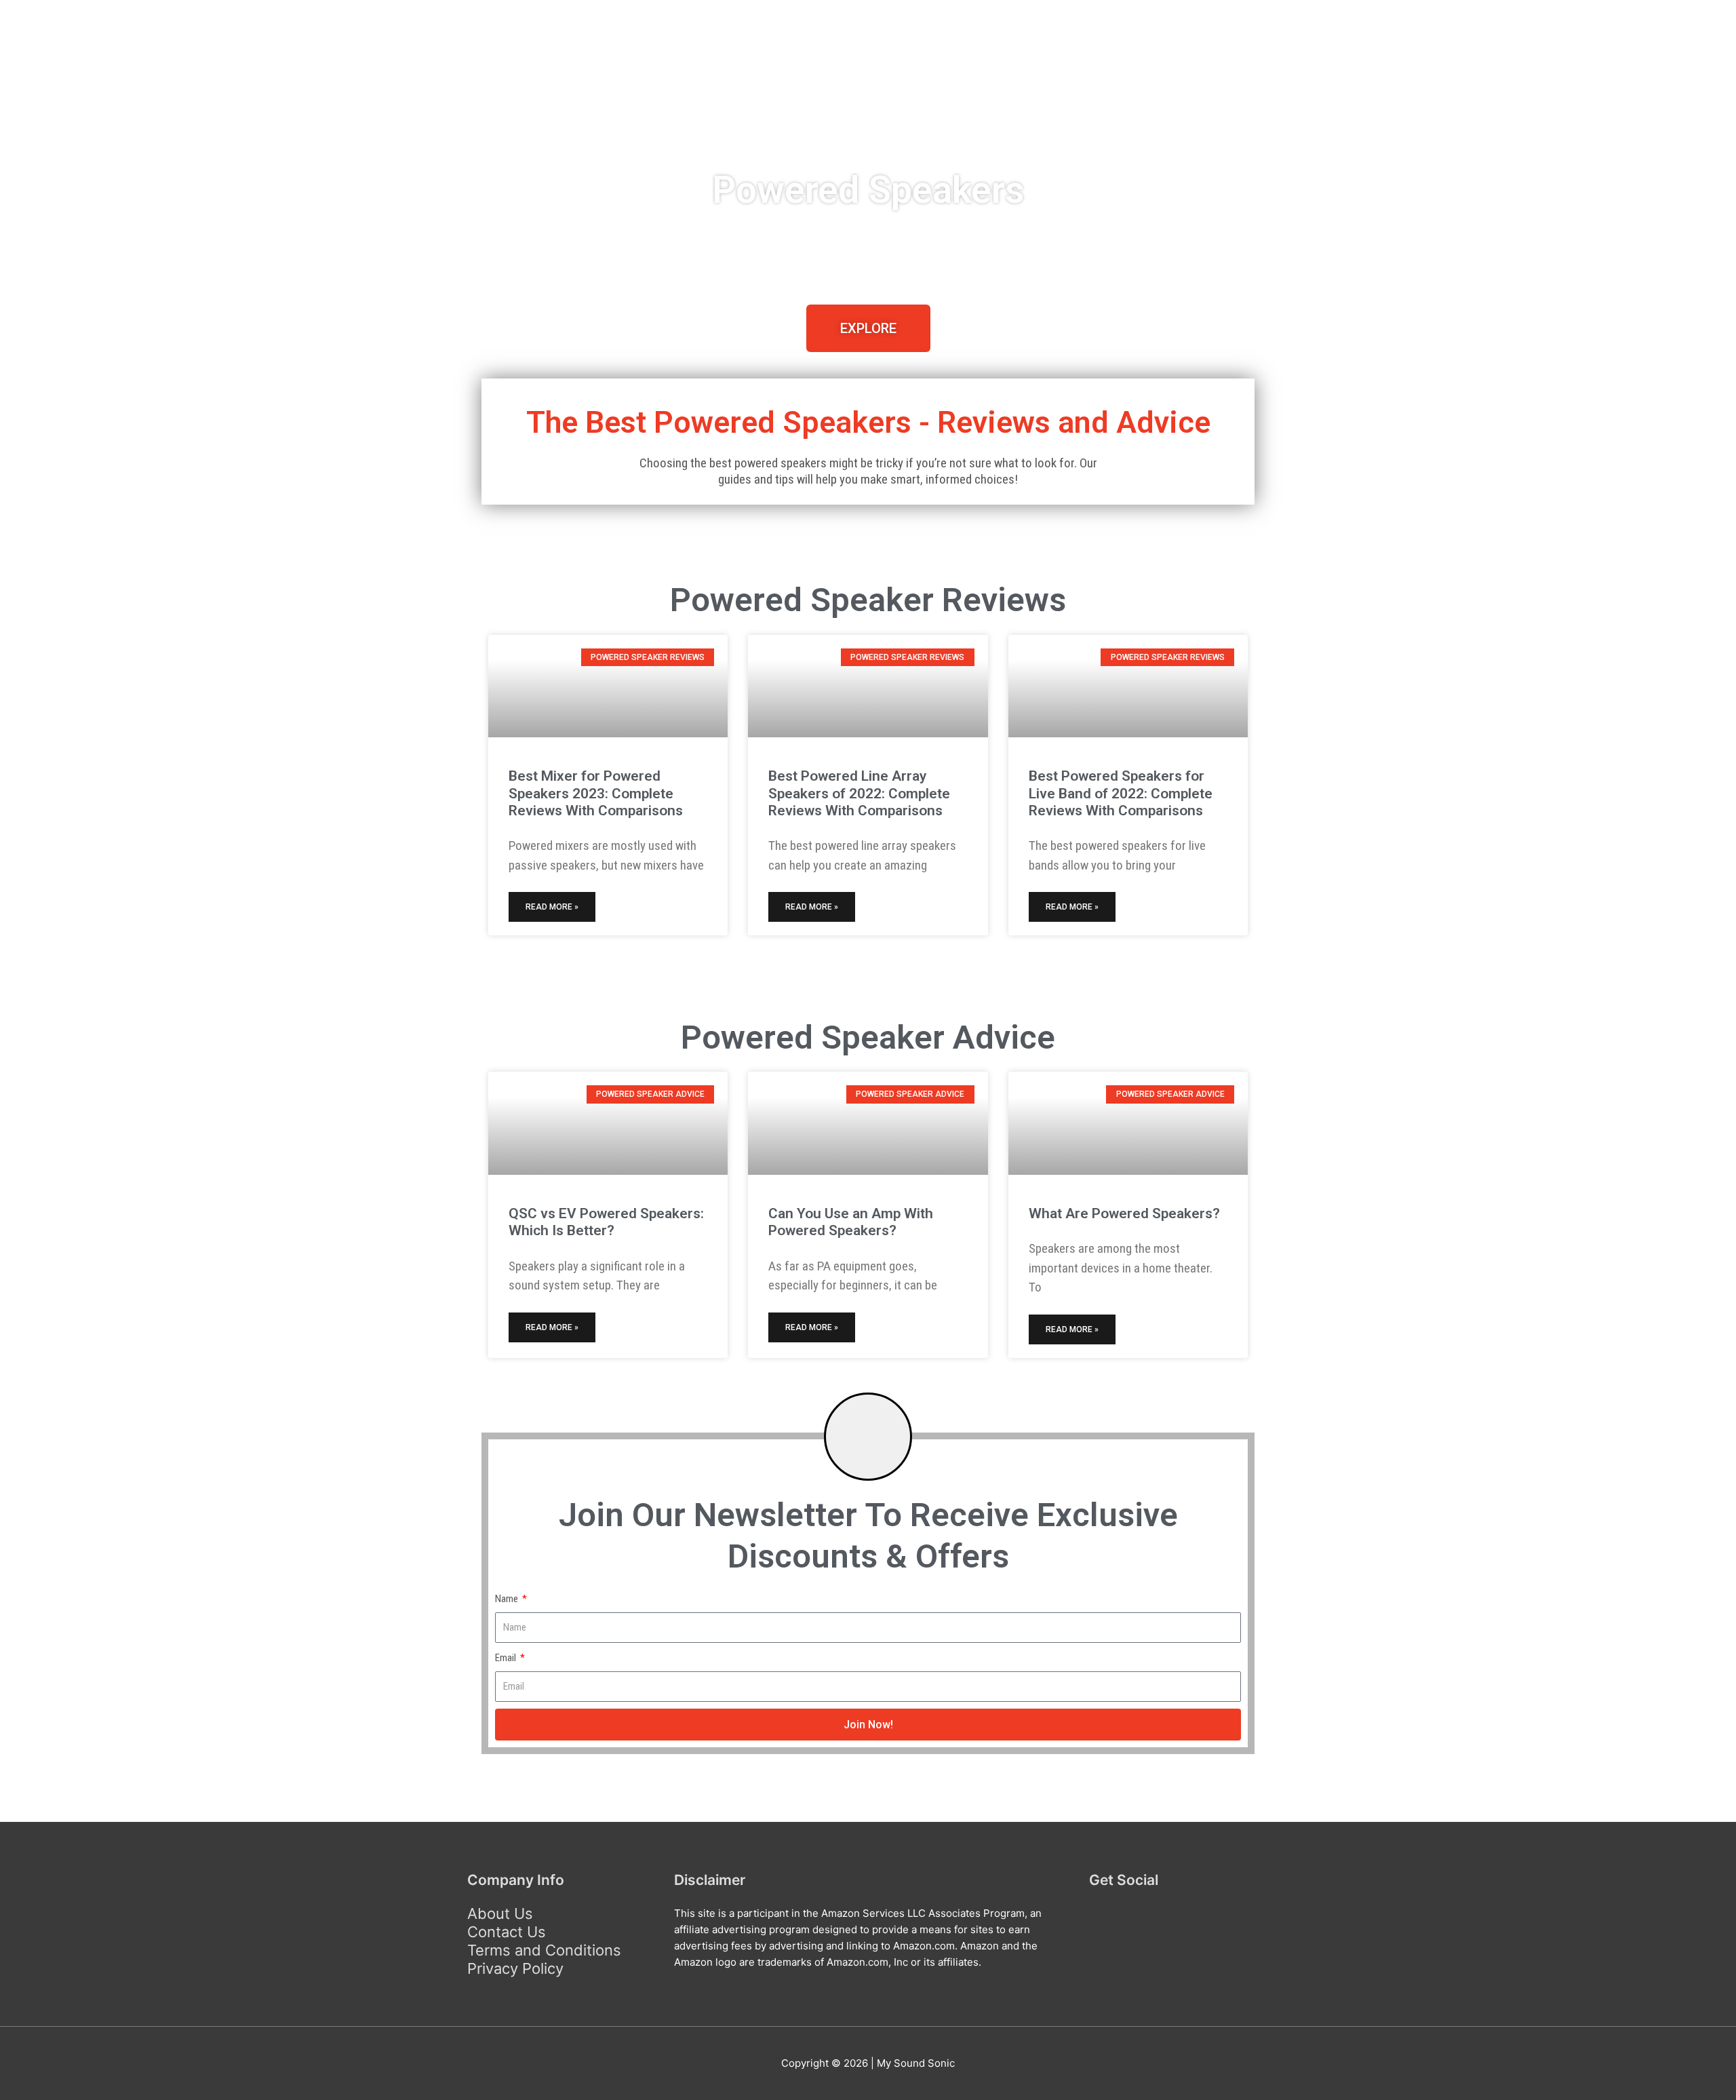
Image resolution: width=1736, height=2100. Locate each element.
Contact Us (507, 1932)
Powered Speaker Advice (979, 85)
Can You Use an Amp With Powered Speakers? (851, 1222)
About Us (500, 1913)
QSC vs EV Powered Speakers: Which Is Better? (606, 1222)
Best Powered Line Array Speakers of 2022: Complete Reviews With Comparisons (859, 793)
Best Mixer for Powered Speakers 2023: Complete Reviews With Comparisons (596, 793)
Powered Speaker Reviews (762, 85)
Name (508, 1599)
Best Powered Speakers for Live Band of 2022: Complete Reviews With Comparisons (1121, 793)
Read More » (552, 907)
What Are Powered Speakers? (1124, 1213)
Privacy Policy (515, 1968)
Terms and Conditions (544, 1950)
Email (507, 1658)
